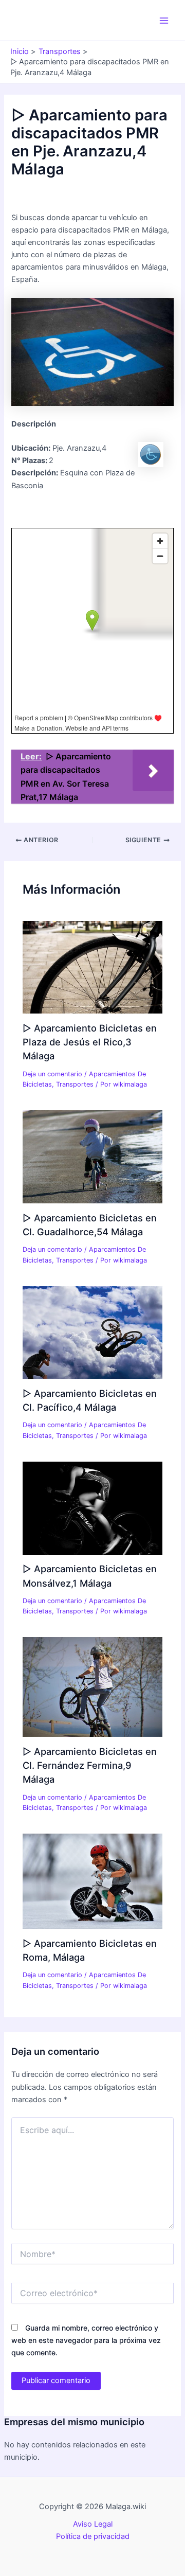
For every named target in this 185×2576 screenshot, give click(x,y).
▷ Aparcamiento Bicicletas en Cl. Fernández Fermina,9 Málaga (90, 1765)
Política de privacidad (93, 2536)
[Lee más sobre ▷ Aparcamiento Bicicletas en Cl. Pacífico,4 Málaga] (92, 1332)
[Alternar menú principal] (164, 21)
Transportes (75, 1084)
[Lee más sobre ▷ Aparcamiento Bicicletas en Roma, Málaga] (92, 1881)
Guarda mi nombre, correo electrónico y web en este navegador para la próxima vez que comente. (86, 2340)
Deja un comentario (52, 1074)
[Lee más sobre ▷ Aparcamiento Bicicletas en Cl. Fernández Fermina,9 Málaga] (92, 1686)
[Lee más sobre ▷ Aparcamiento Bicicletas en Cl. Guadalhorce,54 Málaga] (92, 1156)
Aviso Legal (93, 2524)
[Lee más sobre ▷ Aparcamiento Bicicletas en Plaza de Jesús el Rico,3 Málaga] (92, 967)
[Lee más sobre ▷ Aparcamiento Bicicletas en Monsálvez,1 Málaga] (92, 1507)
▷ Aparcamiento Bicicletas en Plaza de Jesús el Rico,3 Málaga (90, 1042)
